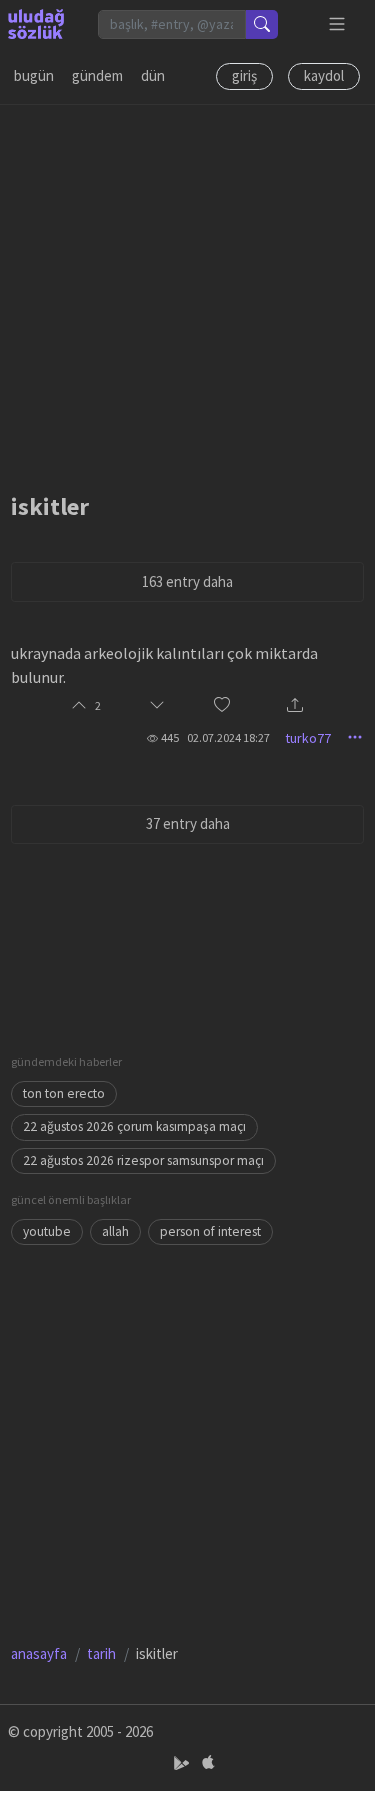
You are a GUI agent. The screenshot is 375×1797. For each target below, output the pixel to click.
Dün (153, 75)
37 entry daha (188, 823)
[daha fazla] (337, 24)
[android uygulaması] (183, 1763)
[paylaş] (295, 706)
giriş (244, 75)
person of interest (210, 1231)
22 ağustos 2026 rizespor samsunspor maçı (143, 1160)
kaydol (324, 75)
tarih (101, 1653)
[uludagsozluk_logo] (36, 24)
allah (115, 1231)
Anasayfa (39, 1653)
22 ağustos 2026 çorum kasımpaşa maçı (134, 1126)
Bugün (34, 75)
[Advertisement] (187, 292)
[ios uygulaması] (208, 1763)
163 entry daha (187, 581)
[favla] (222, 706)
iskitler (50, 506)
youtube (47, 1231)
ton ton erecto (64, 1093)
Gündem (97, 75)
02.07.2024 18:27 (228, 737)
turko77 (308, 738)
